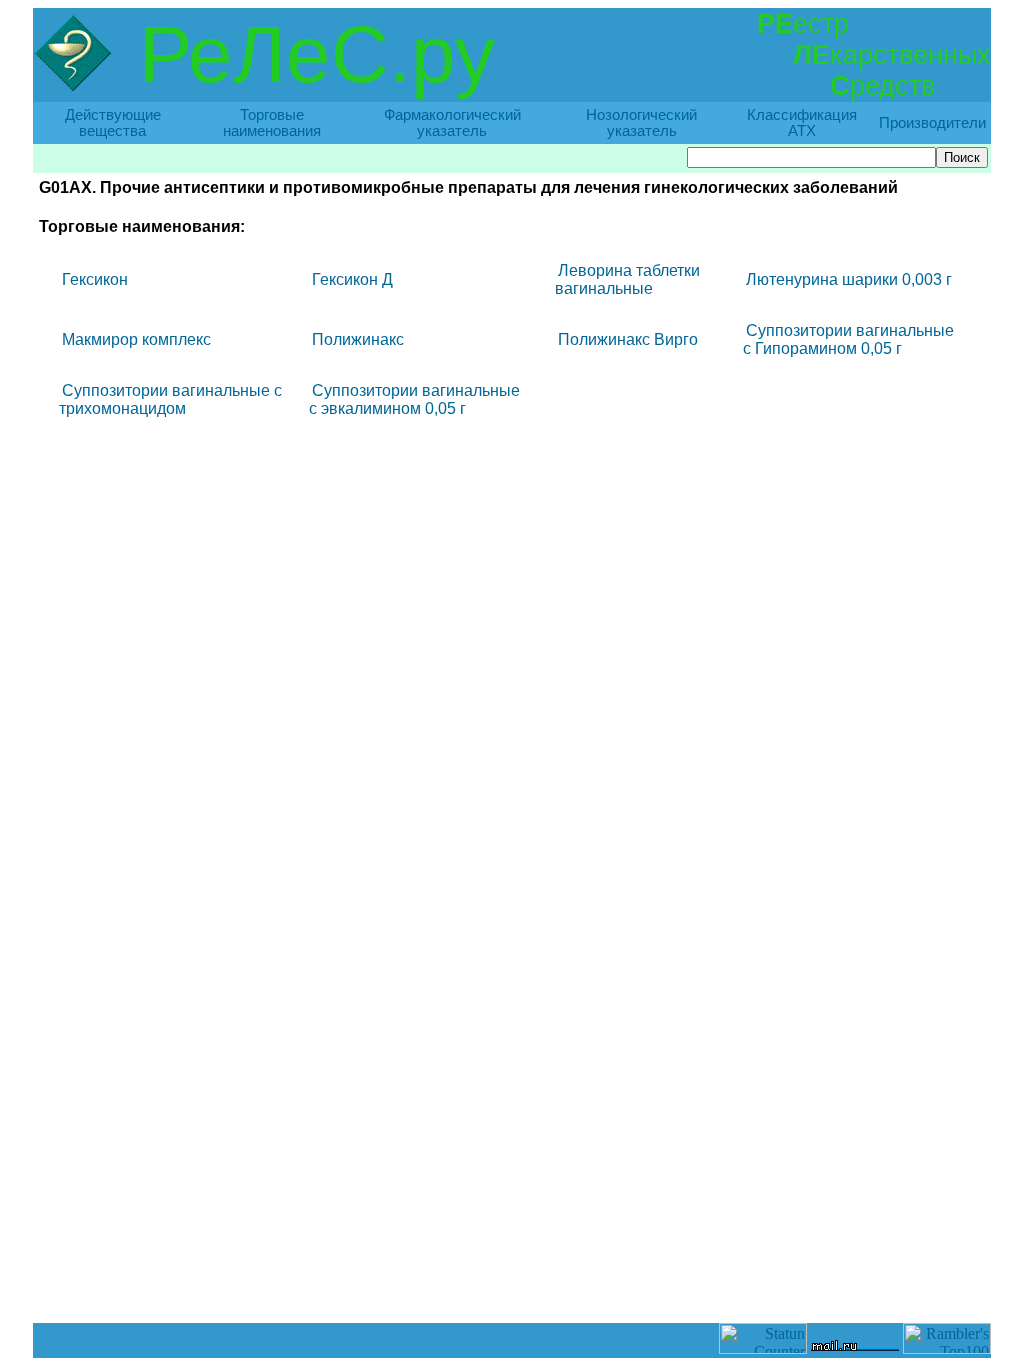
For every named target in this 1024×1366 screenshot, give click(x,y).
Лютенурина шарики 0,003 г (849, 279)
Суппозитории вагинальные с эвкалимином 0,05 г (414, 399)
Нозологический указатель (641, 123)
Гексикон (95, 279)
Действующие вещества (113, 123)
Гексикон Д (352, 279)
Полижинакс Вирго (628, 339)
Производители (932, 123)
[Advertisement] (512, 1278)
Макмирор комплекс (136, 339)
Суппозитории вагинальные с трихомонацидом (170, 399)
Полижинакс (358, 339)
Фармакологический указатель (452, 123)
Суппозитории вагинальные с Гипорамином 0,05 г (848, 339)
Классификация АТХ (802, 123)
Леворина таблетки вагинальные (627, 279)
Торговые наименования (272, 123)
